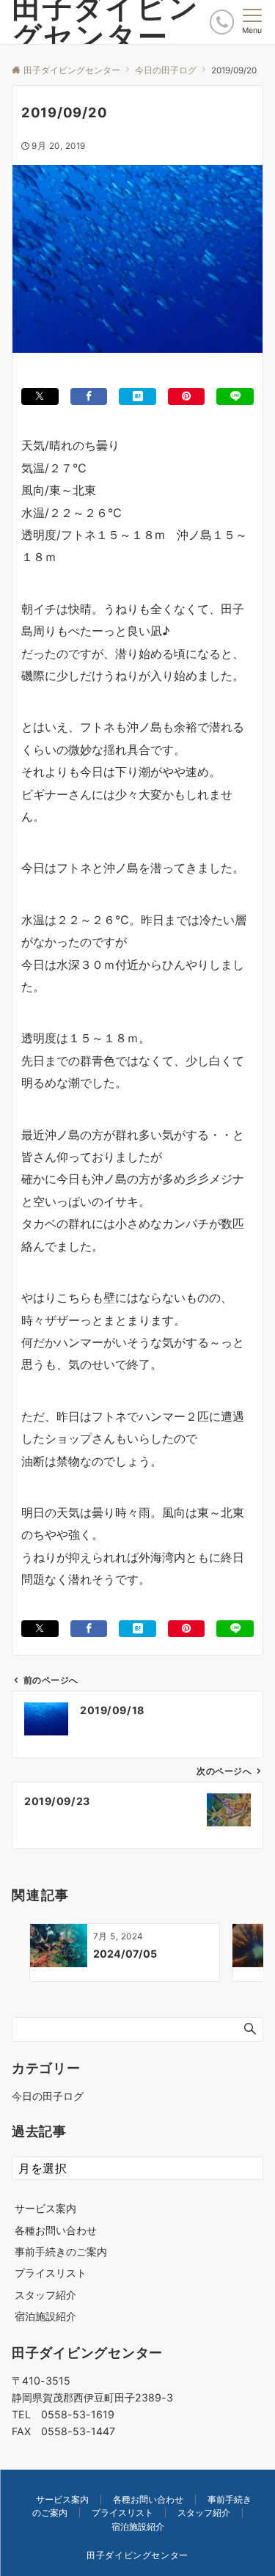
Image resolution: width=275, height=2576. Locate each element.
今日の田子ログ (48, 2096)
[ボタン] (222, 22)
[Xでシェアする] (40, 396)
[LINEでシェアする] (235, 396)
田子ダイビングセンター (137, 2555)
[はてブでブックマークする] (137, 396)
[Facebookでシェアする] (89, 396)
